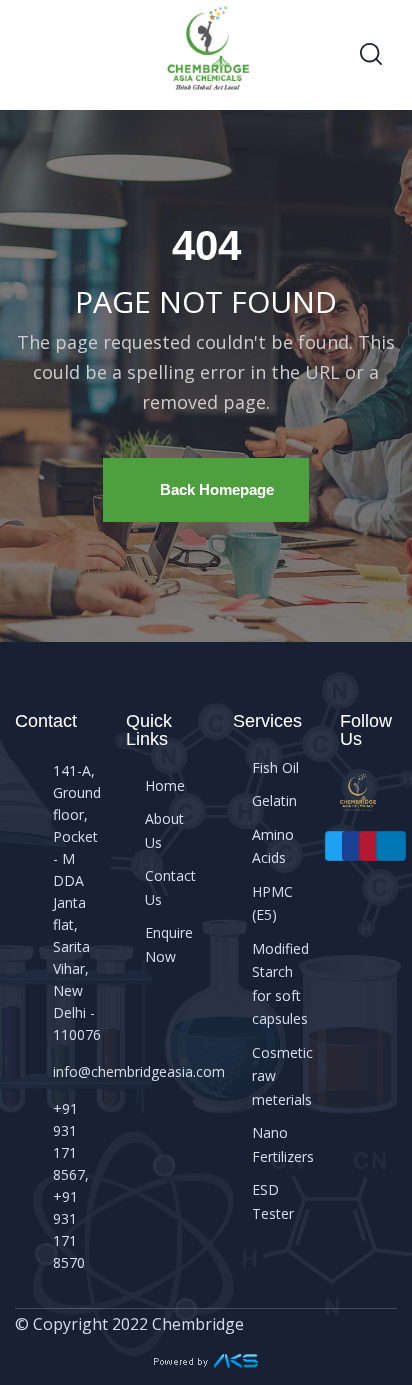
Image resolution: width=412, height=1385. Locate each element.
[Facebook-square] (357, 846)
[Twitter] (340, 846)
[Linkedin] (391, 846)
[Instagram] (374, 846)
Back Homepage (217, 489)
